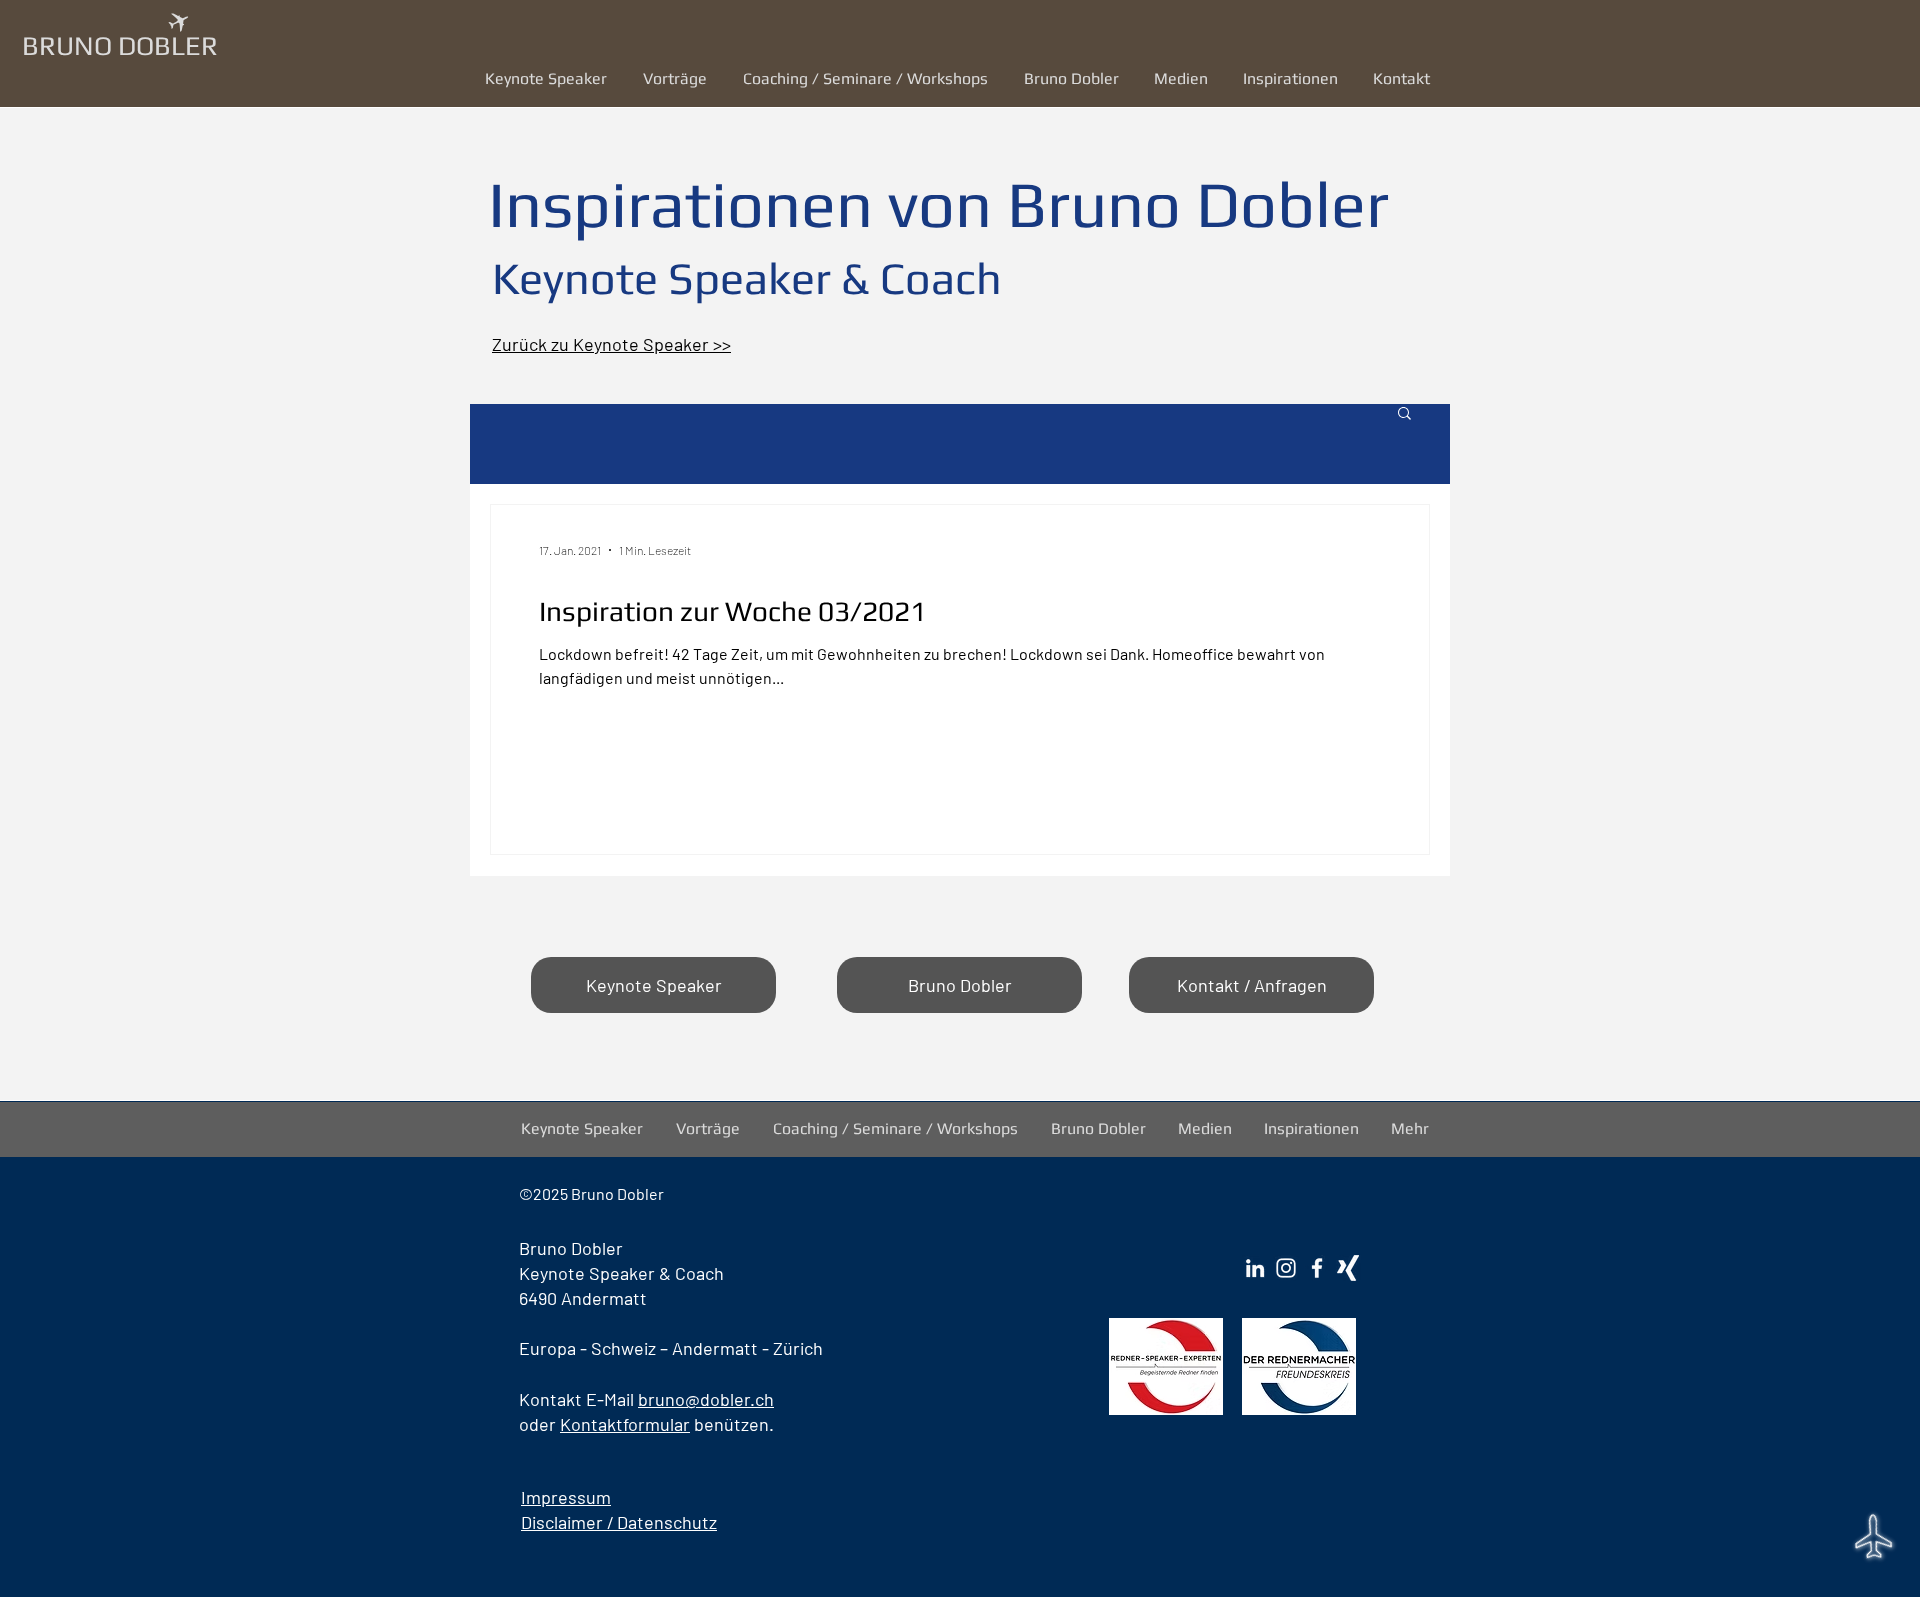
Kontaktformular (625, 1424)
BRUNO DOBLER (120, 45)
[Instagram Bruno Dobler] (1286, 1268)
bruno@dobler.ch (706, 1399)
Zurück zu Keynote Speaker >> (611, 344)
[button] (678, 78)
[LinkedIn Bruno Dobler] (1255, 1268)
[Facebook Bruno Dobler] (1317, 1268)
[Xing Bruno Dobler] (1348, 1268)
